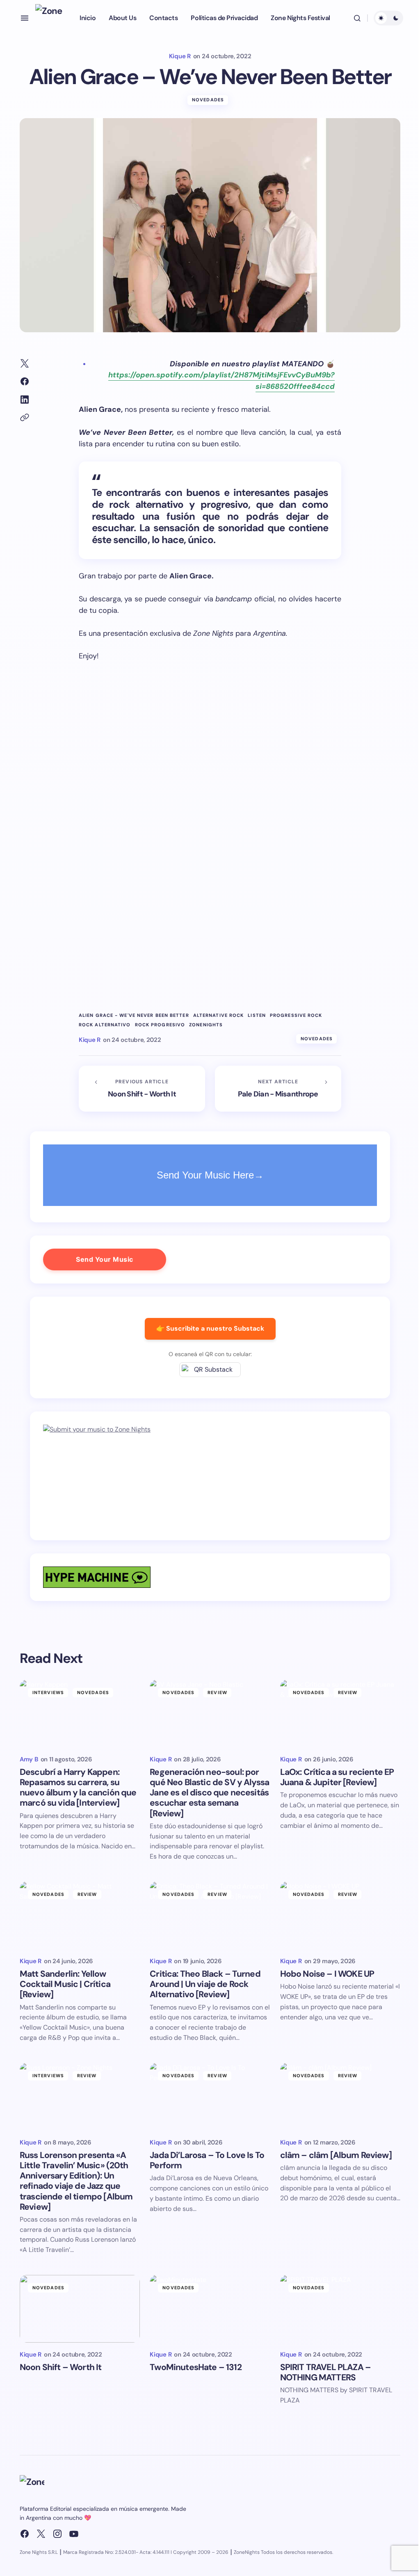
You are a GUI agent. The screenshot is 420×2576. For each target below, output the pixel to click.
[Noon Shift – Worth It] (80, 2309)
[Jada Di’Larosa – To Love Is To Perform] (210, 2097)
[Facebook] (25, 2534)
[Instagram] (57, 2534)
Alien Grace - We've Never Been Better (134, 1015)
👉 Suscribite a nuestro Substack (210, 1328)
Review (217, 1692)
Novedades (208, 100)
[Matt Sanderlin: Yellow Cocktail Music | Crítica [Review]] (80, 1915)
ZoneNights (206, 1025)
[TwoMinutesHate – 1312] (210, 2309)
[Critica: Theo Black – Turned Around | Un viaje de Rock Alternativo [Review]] (210, 1915)
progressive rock (296, 1015)
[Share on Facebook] (25, 381)
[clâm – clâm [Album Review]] (340, 2097)
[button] (25, 18)
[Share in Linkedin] (25, 400)
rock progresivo (160, 1025)
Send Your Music (105, 1259)
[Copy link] (25, 418)
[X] (41, 2534)
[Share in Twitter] (25, 363)
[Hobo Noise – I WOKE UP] (340, 1915)
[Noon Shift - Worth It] (142, 1089)
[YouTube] (74, 2534)
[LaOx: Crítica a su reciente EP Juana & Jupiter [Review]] (340, 1714)
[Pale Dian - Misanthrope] (278, 1089)
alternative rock (219, 1015)
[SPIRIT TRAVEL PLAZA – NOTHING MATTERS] (340, 2309)
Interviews (48, 1692)
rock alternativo (105, 1025)
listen (257, 1015)
